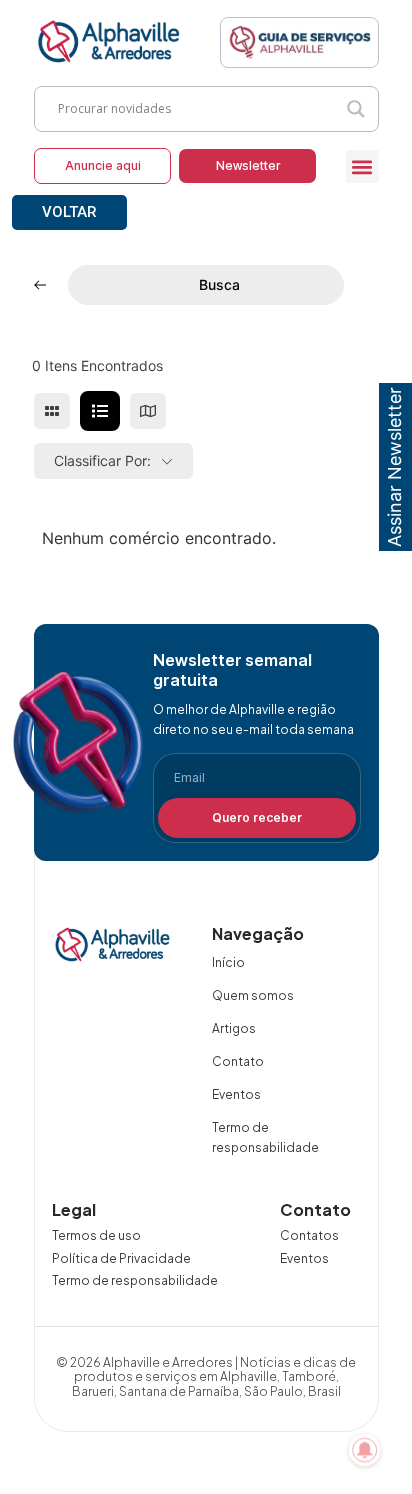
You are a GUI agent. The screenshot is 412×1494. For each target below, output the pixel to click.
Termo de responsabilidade (265, 1137)
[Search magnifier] (356, 109)
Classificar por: (102, 460)
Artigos (234, 1028)
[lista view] (100, 411)
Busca (219, 284)
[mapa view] (148, 411)
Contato (238, 1061)
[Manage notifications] (365, 1450)
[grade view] (52, 411)
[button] (362, 166)
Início (228, 962)
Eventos (236, 1094)
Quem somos (253, 995)
